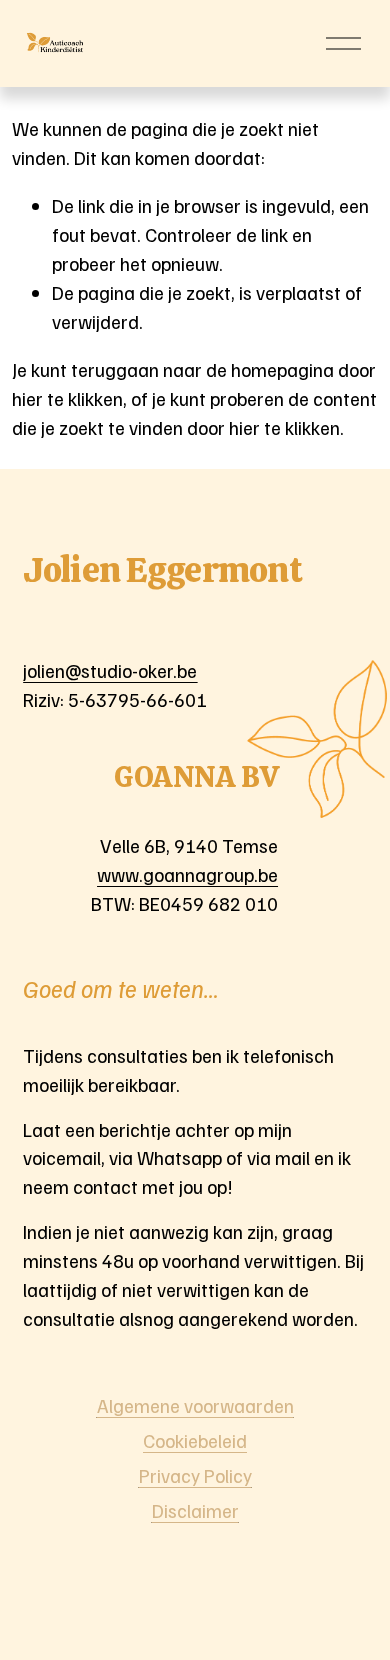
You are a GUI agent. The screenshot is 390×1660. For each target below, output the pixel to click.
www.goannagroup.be (187, 874)
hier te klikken (67, 398)
